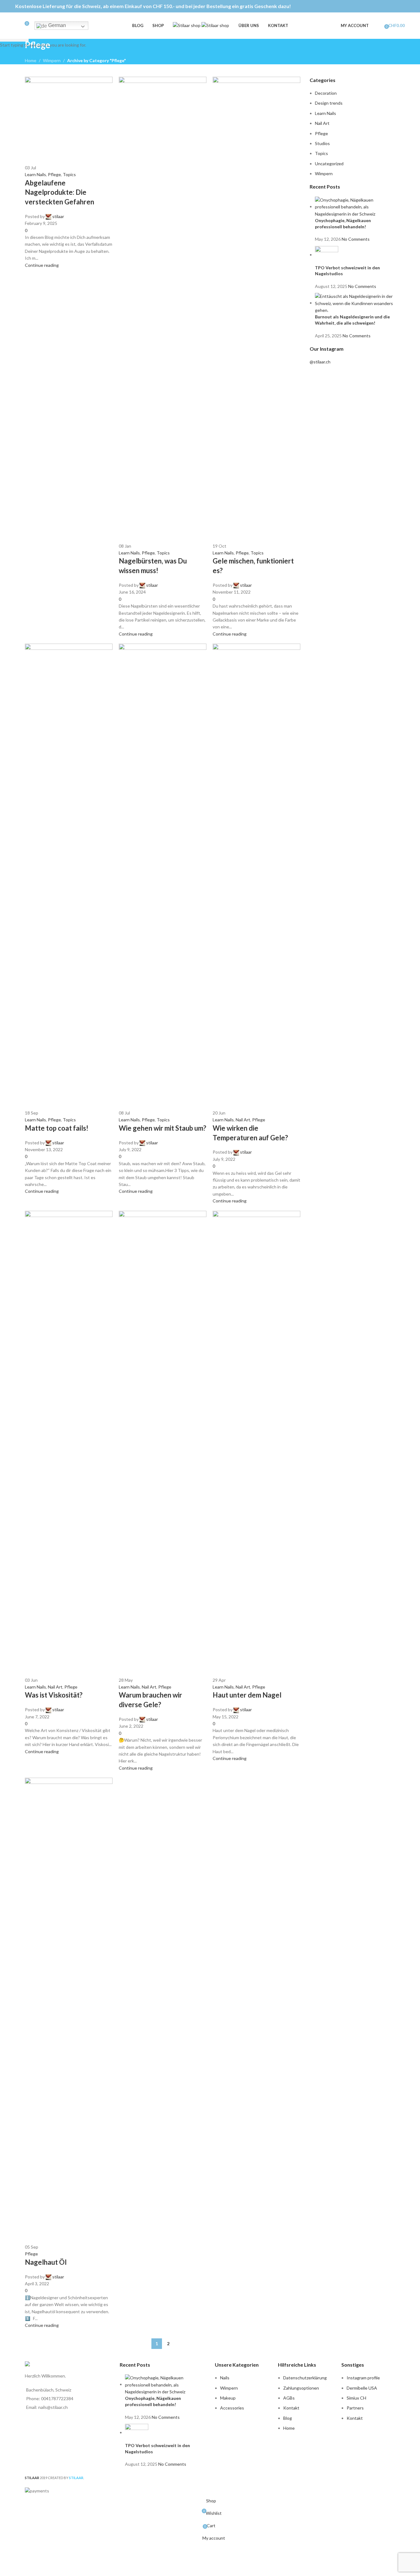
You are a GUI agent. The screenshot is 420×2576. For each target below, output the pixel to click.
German (56, 25)
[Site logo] (187, 25)
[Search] (15, 26)
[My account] (377, 26)
